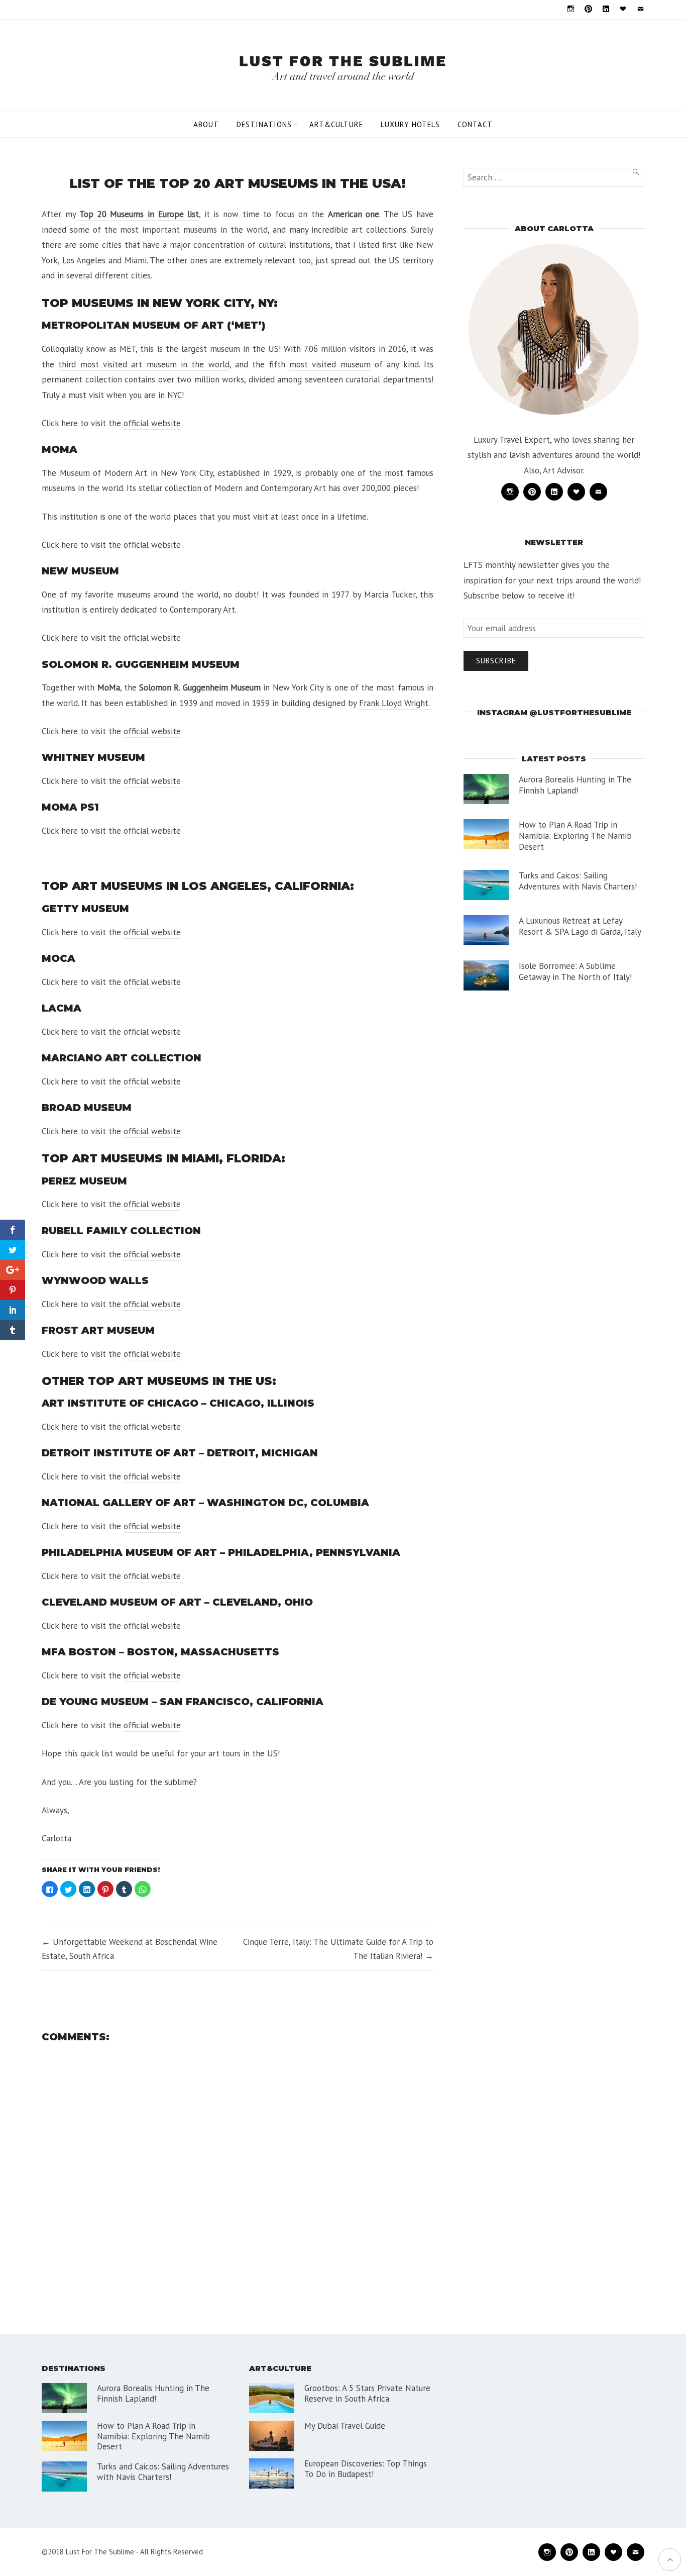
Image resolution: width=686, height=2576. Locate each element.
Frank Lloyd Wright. (395, 703)
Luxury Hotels (410, 124)
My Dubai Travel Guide (345, 2426)
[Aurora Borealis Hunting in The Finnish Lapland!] (486, 789)
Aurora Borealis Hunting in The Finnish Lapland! (575, 785)
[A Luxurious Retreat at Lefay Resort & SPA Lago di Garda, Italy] (486, 930)
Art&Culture (336, 124)
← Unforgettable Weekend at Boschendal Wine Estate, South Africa (130, 1949)
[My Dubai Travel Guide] (272, 2436)
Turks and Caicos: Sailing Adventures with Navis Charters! (578, 881)
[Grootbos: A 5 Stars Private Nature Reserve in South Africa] (272, 2398)
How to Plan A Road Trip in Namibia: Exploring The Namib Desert (575, 836)
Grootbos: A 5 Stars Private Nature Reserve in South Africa (367, 2393)
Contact (475, 124)
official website (152, 423)
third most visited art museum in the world (144, 364)
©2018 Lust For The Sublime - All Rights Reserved (122, 2552)
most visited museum (330, 364)
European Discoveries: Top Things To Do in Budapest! (366, 2468)
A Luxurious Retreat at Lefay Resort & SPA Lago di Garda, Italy (580, 926)
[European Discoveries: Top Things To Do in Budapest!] (272, 2473)
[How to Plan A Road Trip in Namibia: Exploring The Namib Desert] (486, 834)
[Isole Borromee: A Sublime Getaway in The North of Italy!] (486, 975)
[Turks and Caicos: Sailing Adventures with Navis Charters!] (486, 885)
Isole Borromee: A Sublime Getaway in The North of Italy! (575, 971)
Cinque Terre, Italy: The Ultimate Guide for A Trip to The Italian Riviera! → (338, 1949)
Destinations (264, 124)
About (206, 124)
